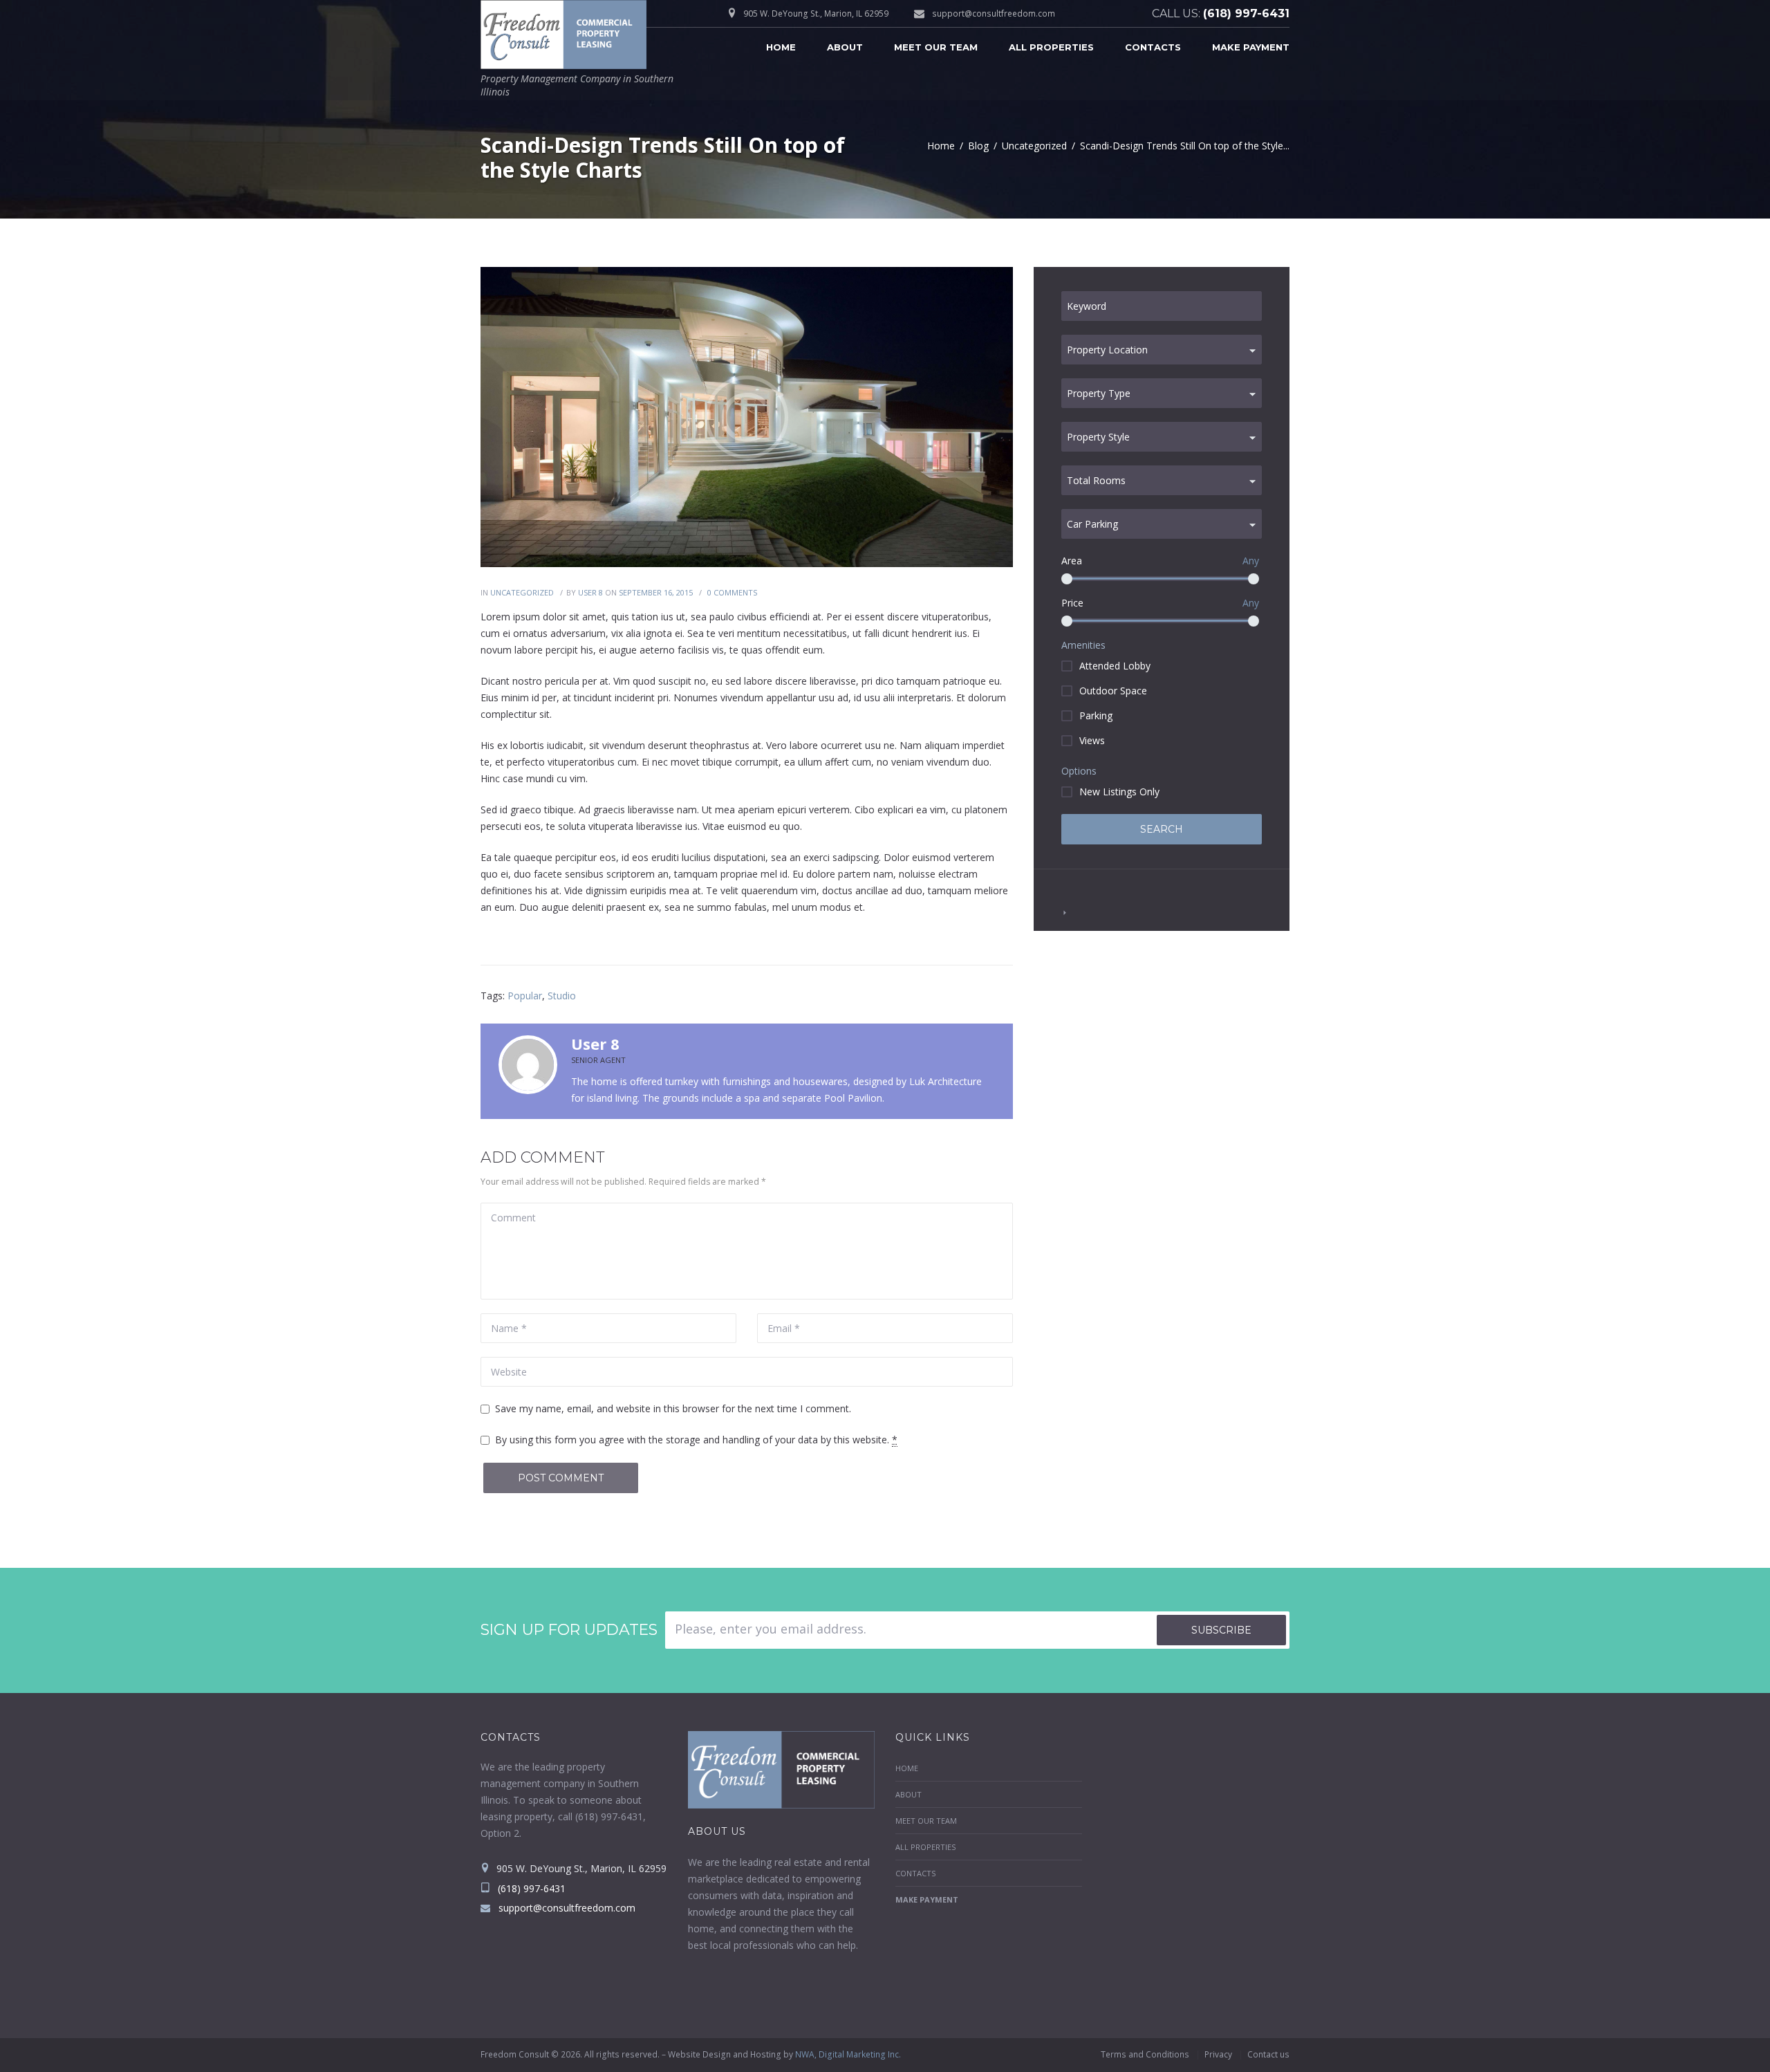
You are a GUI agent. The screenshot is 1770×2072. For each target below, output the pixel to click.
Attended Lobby (1115, 666)
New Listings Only (1119, 792)
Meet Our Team (936, 47)
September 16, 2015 (656, 592)
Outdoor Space (1113, 691)
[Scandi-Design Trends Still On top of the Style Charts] (747, 417)
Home (781, 47)
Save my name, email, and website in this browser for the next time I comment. (673, 1408)
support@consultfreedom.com (994, 13)
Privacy (1218, 2054)
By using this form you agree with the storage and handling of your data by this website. (696, 1440)
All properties (1051, 47)
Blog (978, 146)
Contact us (1268, 2054)
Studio (562, 996)
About (845, 47)
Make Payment (1251, 47)
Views (1092, 740)
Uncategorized (1034, 146)
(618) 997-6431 (1246, 13)
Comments (732, 592)
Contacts (1153, 47)
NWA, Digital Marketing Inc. (848, 2054)
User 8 (590, 592)
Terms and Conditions (1145, 2054)
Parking (1096, 715)
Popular (525, 996)
